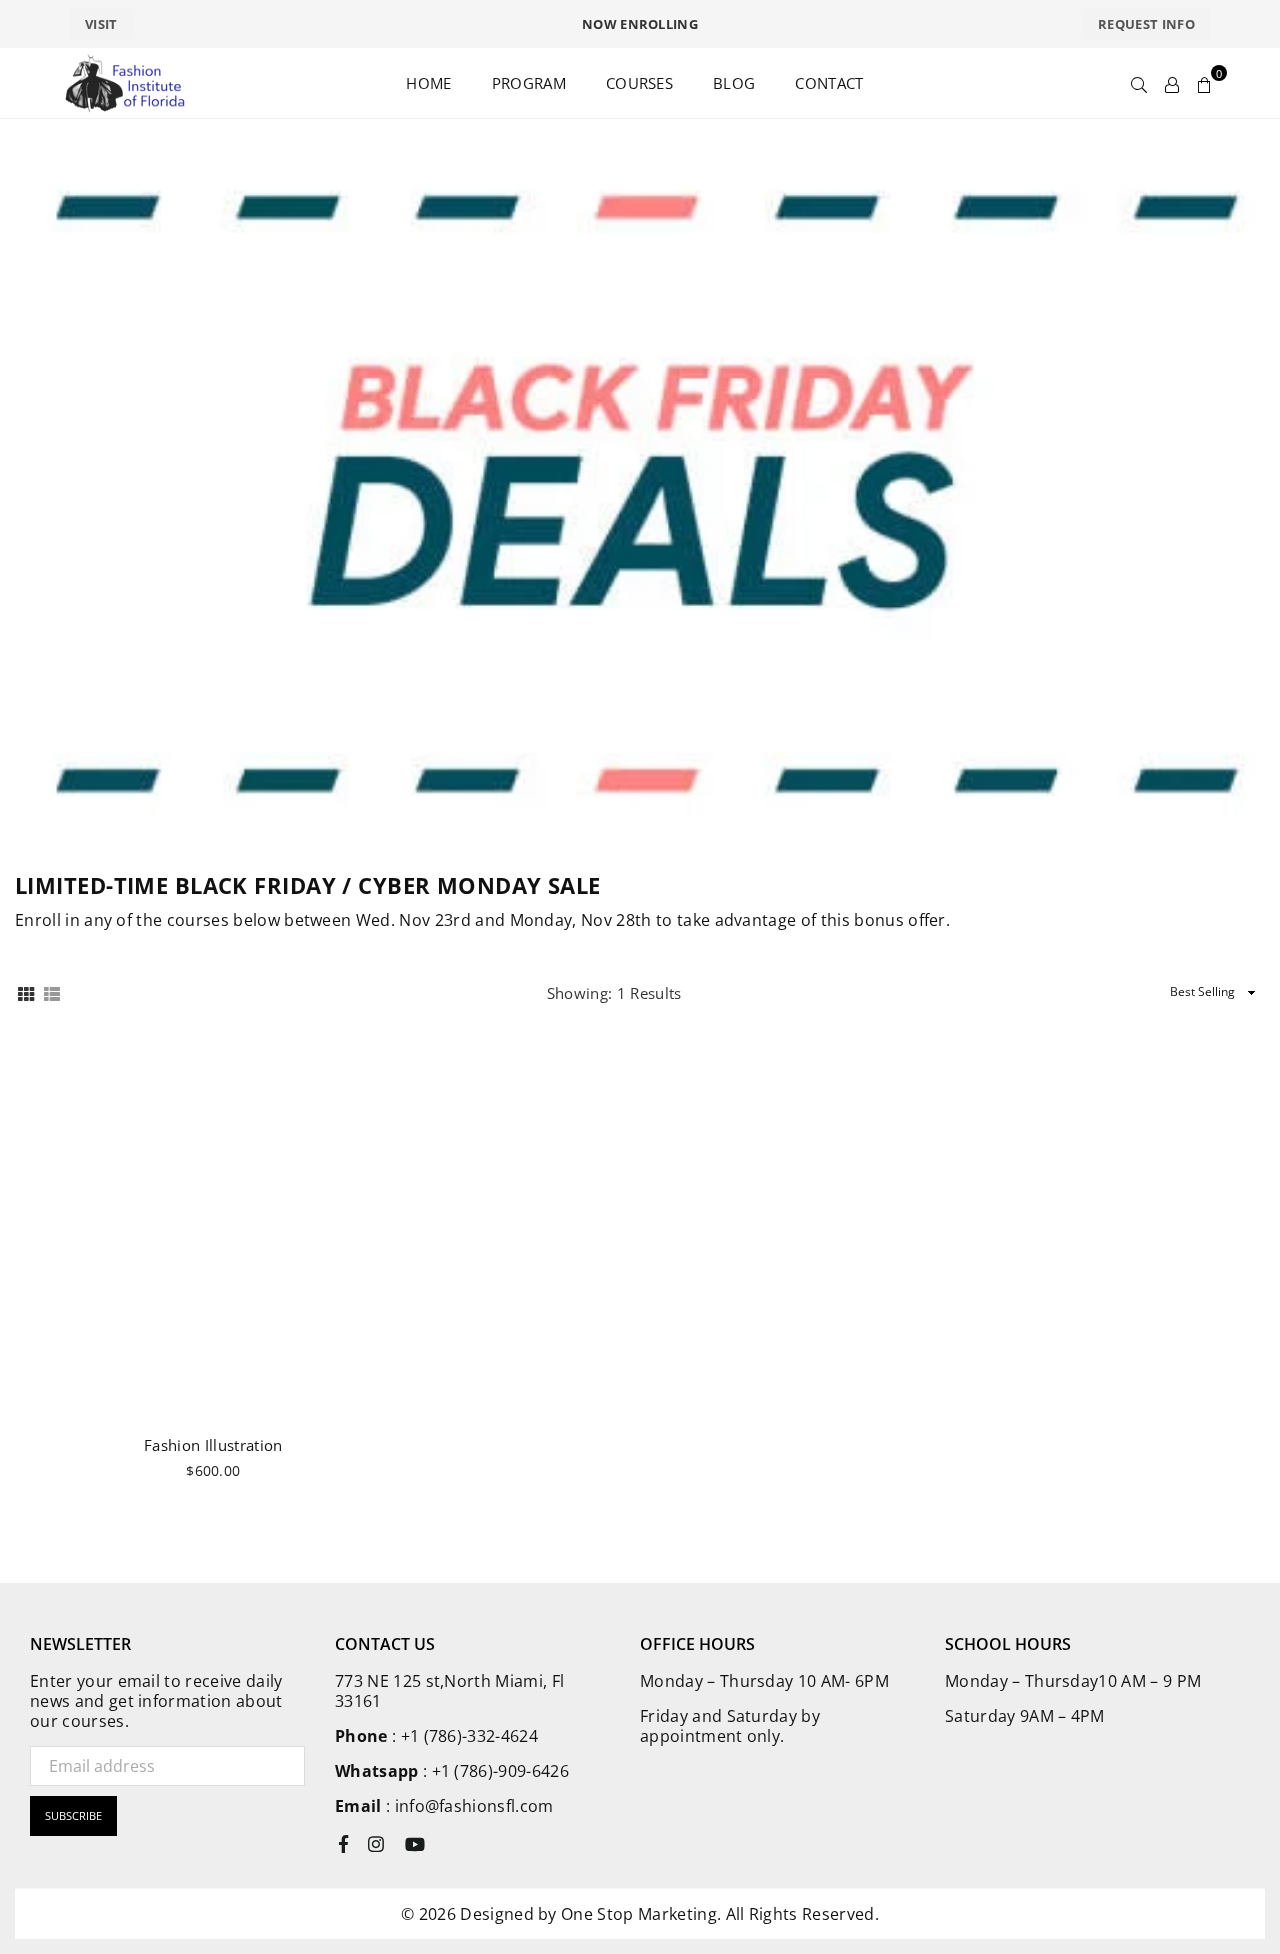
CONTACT (829, 83)
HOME (428, 83)
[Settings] (1172, 83)
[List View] (52, 992)
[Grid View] (26, 992)
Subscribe (73, 1815)
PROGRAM (529, 83)
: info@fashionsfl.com (468, 1806)
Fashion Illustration (213, 1445)
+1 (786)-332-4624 (469, 1736)
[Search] (1139, 83)
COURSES (639, 83)
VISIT (101, 24)
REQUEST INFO (1146, 24)
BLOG (734, 83)
